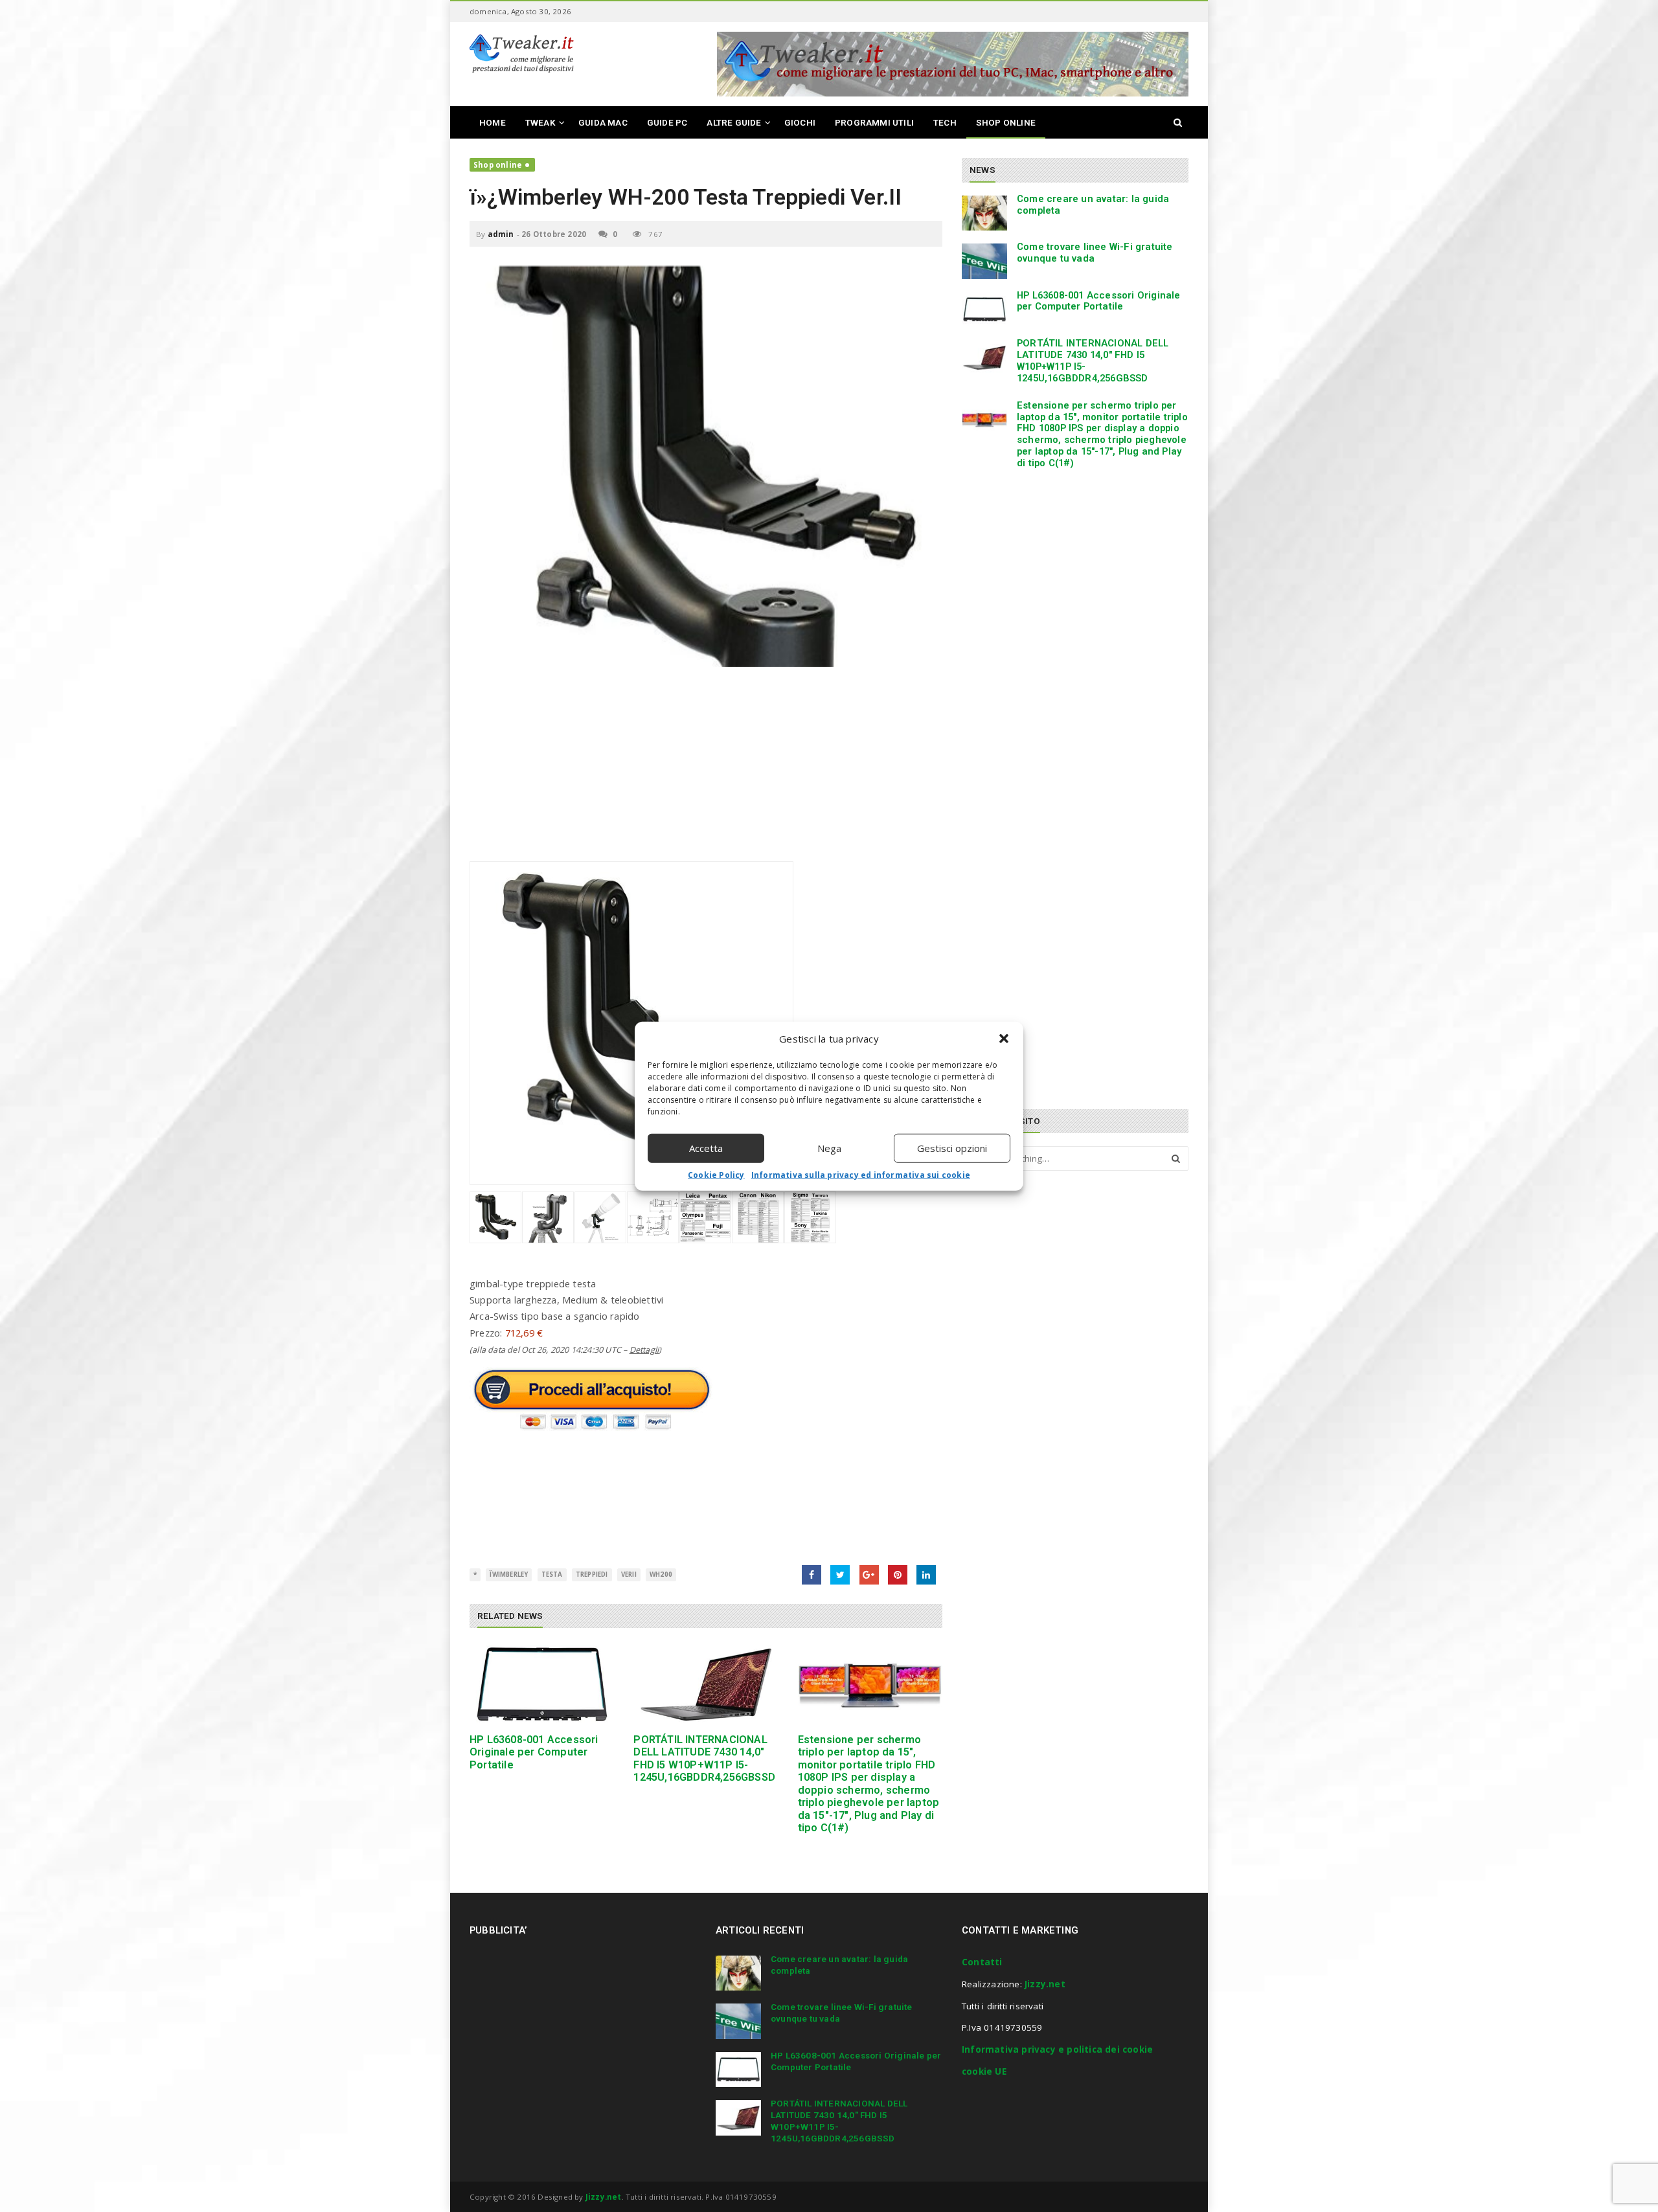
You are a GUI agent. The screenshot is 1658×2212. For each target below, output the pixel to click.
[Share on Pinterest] (898, 1575)
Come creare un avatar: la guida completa (1093, 205)
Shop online (498, 165)
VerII (629, 1574)
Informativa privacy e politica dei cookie (1057, 2049)
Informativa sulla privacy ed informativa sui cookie (861, 1174)
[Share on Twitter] (840, 1575)
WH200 (661, 1574)
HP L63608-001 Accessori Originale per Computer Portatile (534, 1752)
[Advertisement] (706, 771)
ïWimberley (509, 1574)
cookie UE (984, 2071)
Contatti (982, 1962)
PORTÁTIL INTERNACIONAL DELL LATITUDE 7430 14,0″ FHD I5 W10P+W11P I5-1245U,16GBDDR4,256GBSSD (704, 1758)
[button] (1004, 1039)
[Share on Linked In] (926, 1575)
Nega (829, 1148)
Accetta (706, 1148)
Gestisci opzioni (952, 1148)
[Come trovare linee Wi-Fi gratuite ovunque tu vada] (984, 261)
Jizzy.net (1045, 1984)
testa (552, 1574)
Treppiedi (592, 1574)
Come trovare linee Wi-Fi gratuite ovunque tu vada (1095, 253)
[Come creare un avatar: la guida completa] (984, 213)
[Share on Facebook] (812, 1575)
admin (501, 234)
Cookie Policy (716, 1174)
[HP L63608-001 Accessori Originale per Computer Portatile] (542, 1685)
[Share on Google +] (869, 1575)
